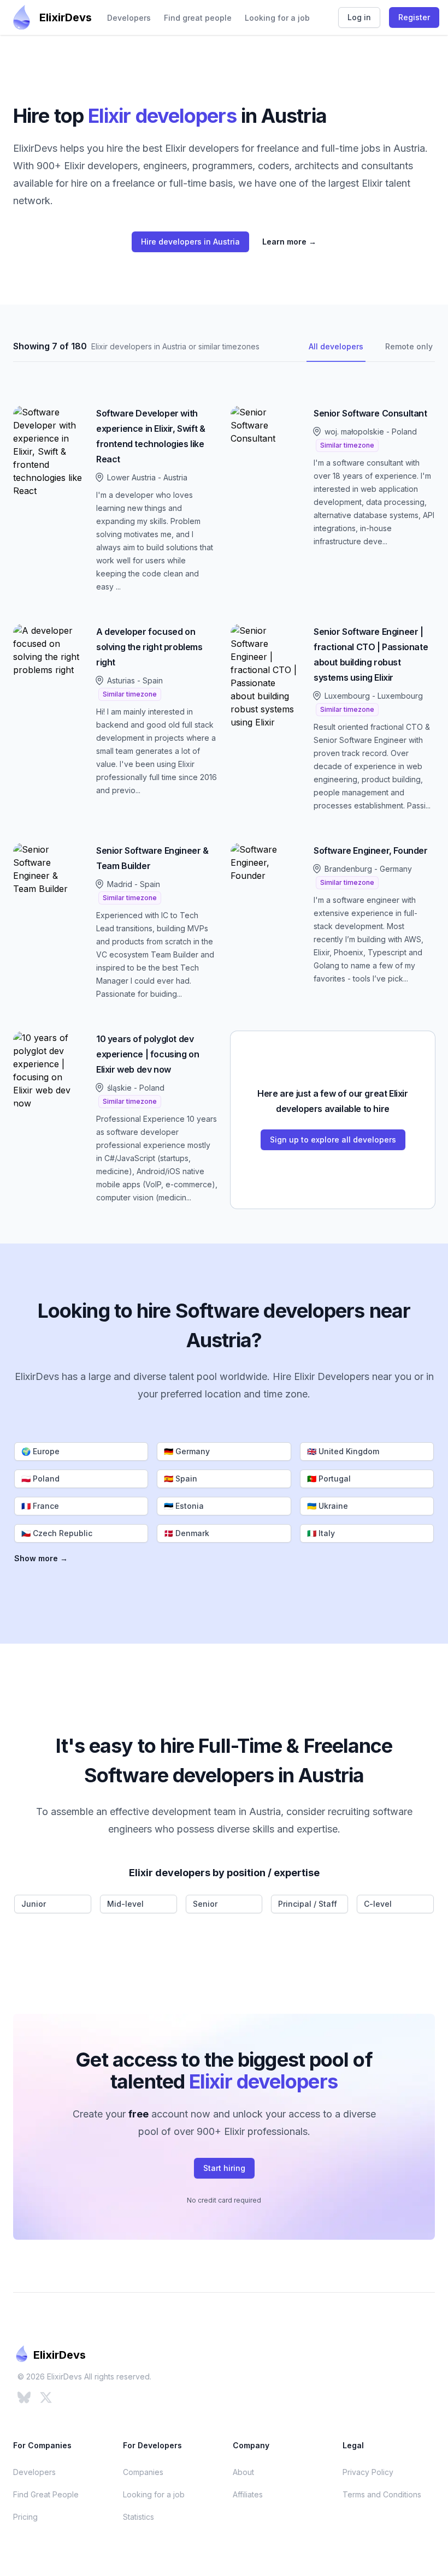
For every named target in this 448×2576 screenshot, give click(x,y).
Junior (34, 1904)
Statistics (138, 2517)
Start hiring (224, 2168)
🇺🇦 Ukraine (328, 1506)
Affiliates (248, 2494)
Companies (143, 2472)
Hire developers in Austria (190, 242)
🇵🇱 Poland (40, 1479)
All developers (336, 346)
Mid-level (125, 1904)
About (243, 2472)
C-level (378, 1904)
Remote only (409, 346)
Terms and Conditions (382, 2494)
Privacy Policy (368, 2472)
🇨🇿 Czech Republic (57, 1533)
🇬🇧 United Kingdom (343, 1451)
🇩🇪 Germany (187, 1451)
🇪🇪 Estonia (184, 1506)
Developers (129, 18)
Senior (205, 1904)
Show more (41, 1558)
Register (414, 17)
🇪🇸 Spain (181, 1479)
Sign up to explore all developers (333, 1140)
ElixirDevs (66, 17)
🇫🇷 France (40, 1506)
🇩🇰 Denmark (187, 1533)
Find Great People (46, 2494)
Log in (359, 17)
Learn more (289, 242)
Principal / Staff (308, 1904)
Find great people (198, 18)
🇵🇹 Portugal (329, 1479)
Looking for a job (277, 18)
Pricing (25, 2517)
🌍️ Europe (40, 1451)
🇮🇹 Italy (321, 1533)
